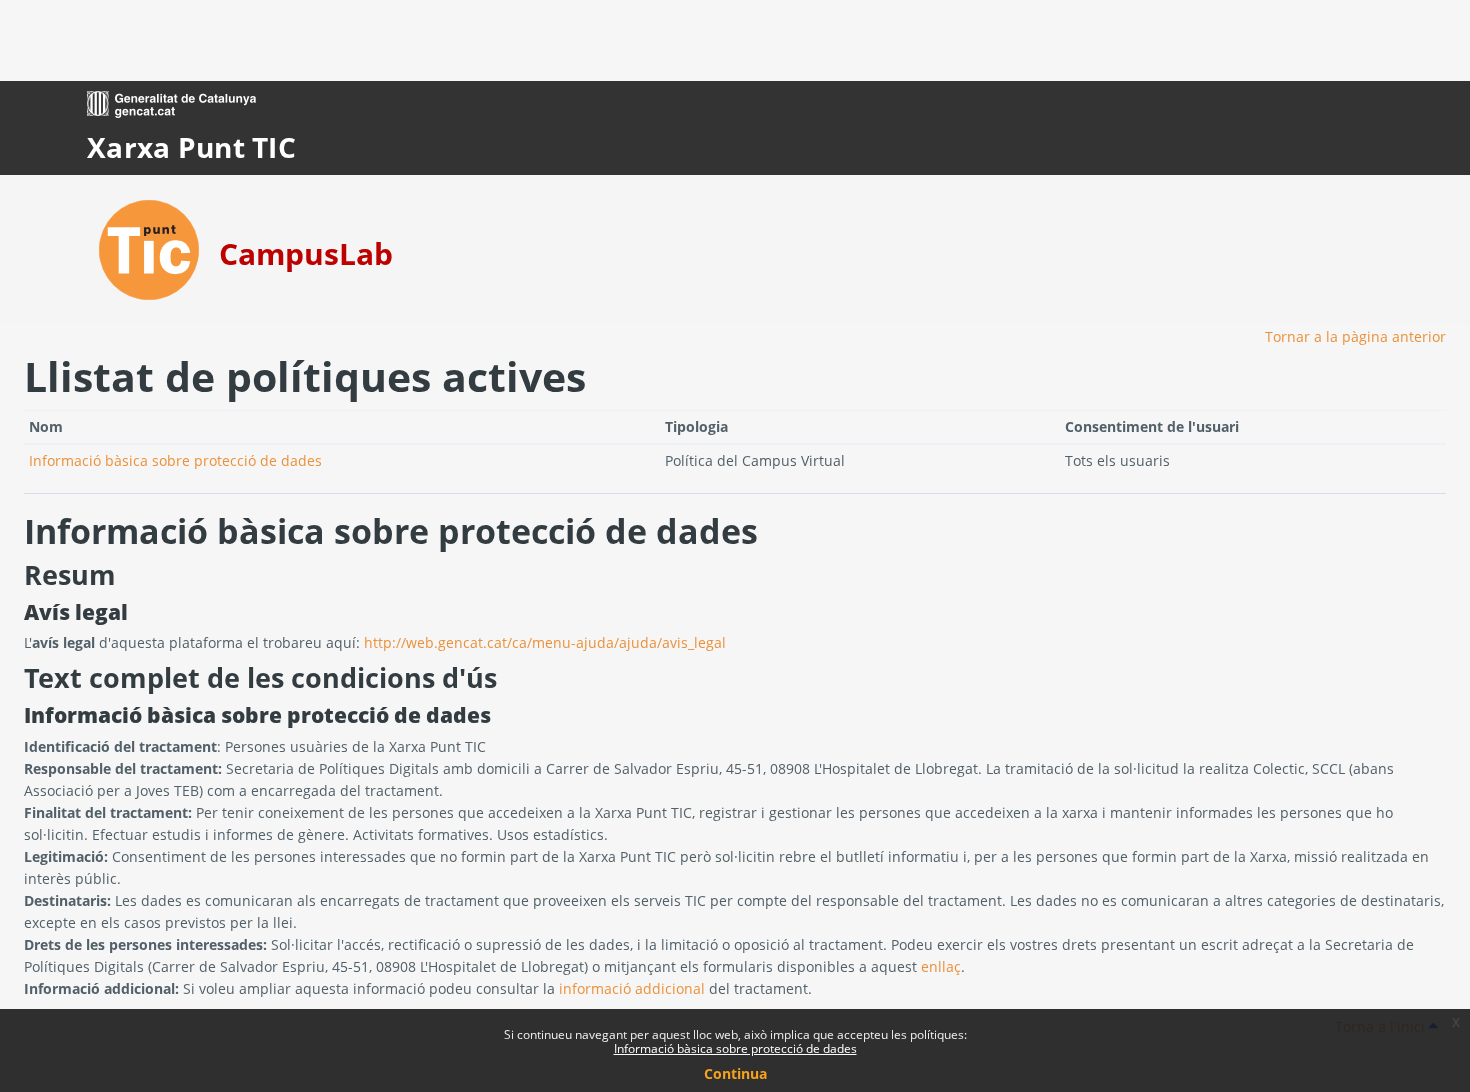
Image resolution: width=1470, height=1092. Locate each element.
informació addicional (632, 988)
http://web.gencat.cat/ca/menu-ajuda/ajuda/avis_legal (545, 642)
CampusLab (306, 253)
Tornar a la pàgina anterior (1355, 336)
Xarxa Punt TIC (191, 147)
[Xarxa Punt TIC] (149, 248)
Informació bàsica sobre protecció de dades (735, 1048)
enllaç (941, 966)
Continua (735, 1073)
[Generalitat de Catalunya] (171, 102)
